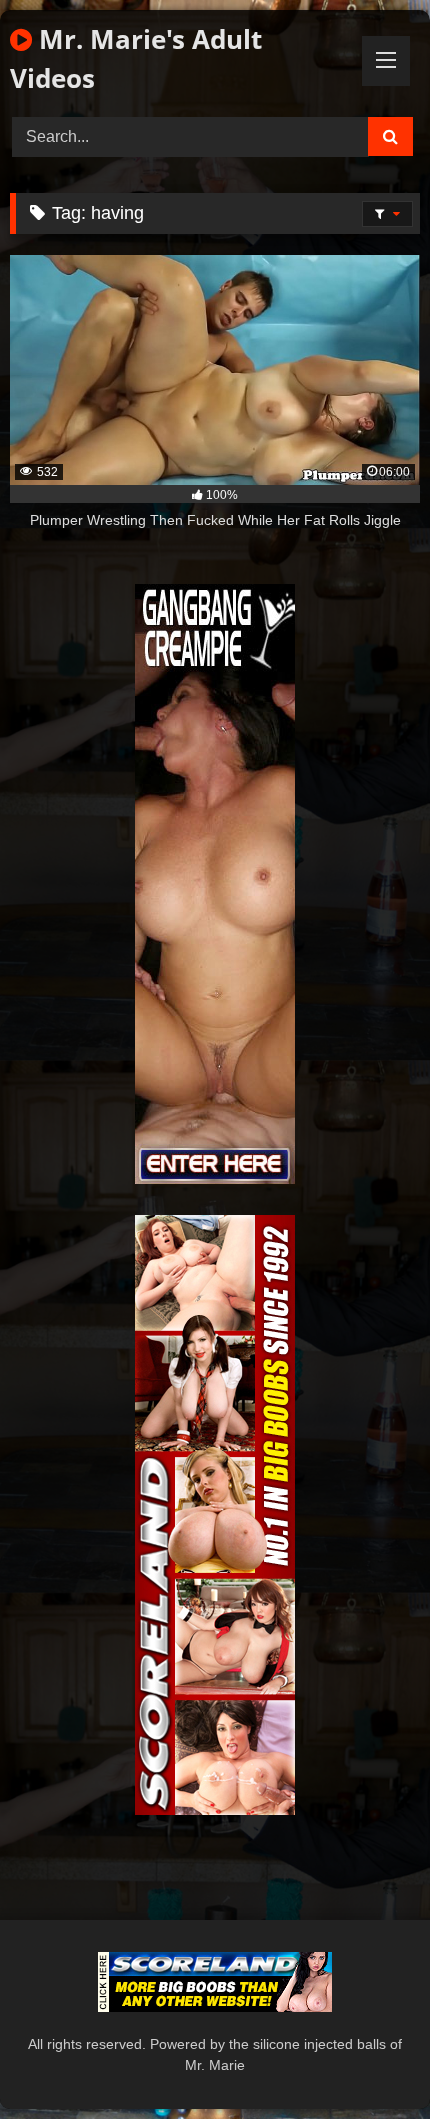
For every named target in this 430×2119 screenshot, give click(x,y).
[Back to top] (368, 2059)
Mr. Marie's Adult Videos (136, 58)
